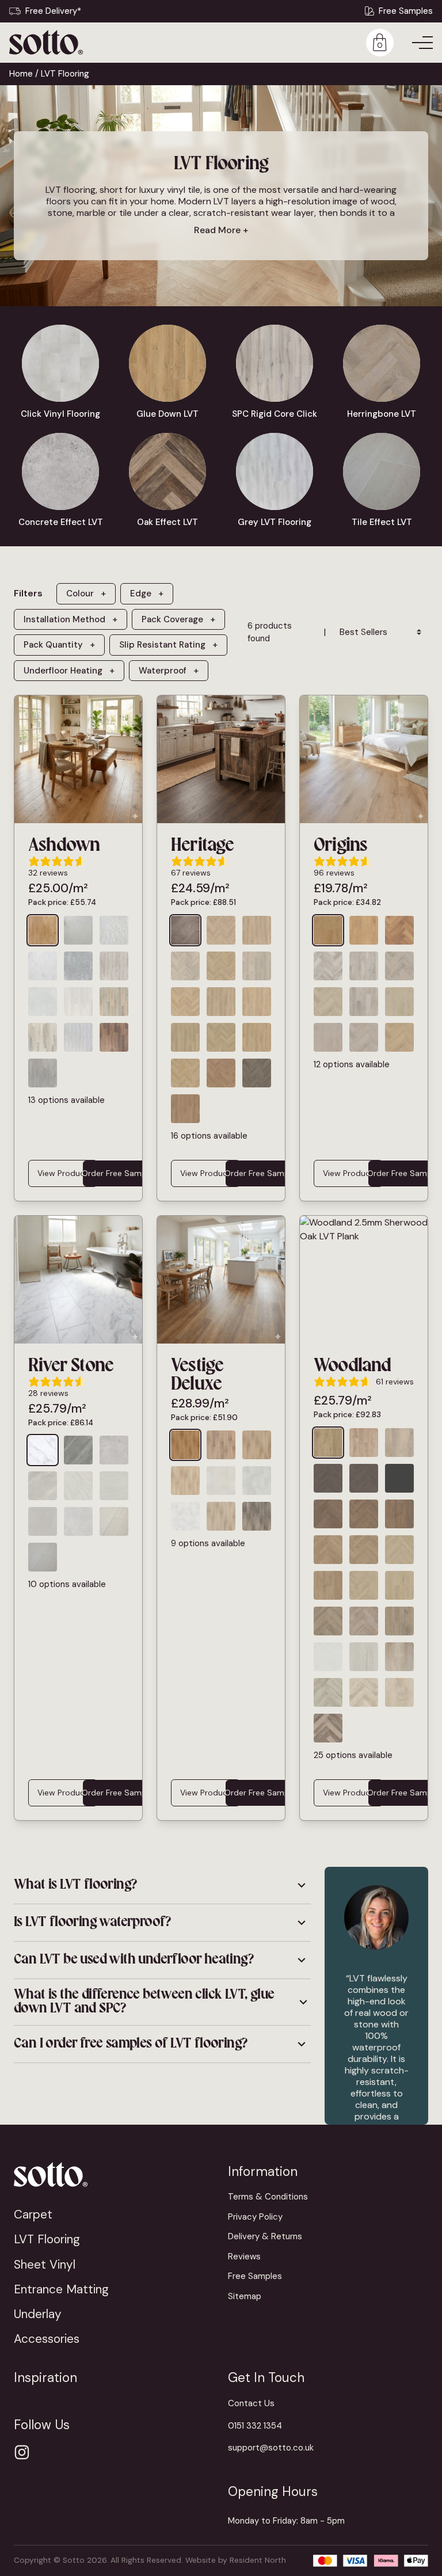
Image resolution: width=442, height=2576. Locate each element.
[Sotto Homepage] (46, 42)
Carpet (33, 2214)
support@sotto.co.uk (271, 2448)
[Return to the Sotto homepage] (114, 2174)
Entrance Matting (61, 2289)
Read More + (221, 230)
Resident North (258, 2560)
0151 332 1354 (255, 2426)
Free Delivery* (53, 11)
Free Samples (406, 11)
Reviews (244, 2257)
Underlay (38, 2314)
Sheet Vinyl (45, 2264)
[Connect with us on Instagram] (22, 2452)
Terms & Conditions (268, 2197)
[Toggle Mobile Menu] (422, 43)
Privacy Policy (255, 2217)
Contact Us (251, 2403)
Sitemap (245, 2296)
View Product (63, 1173)
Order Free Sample (117, 1173)
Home (21, 74)
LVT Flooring (47, 2239)
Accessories (47, 2339)
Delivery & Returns (265, 2236)
